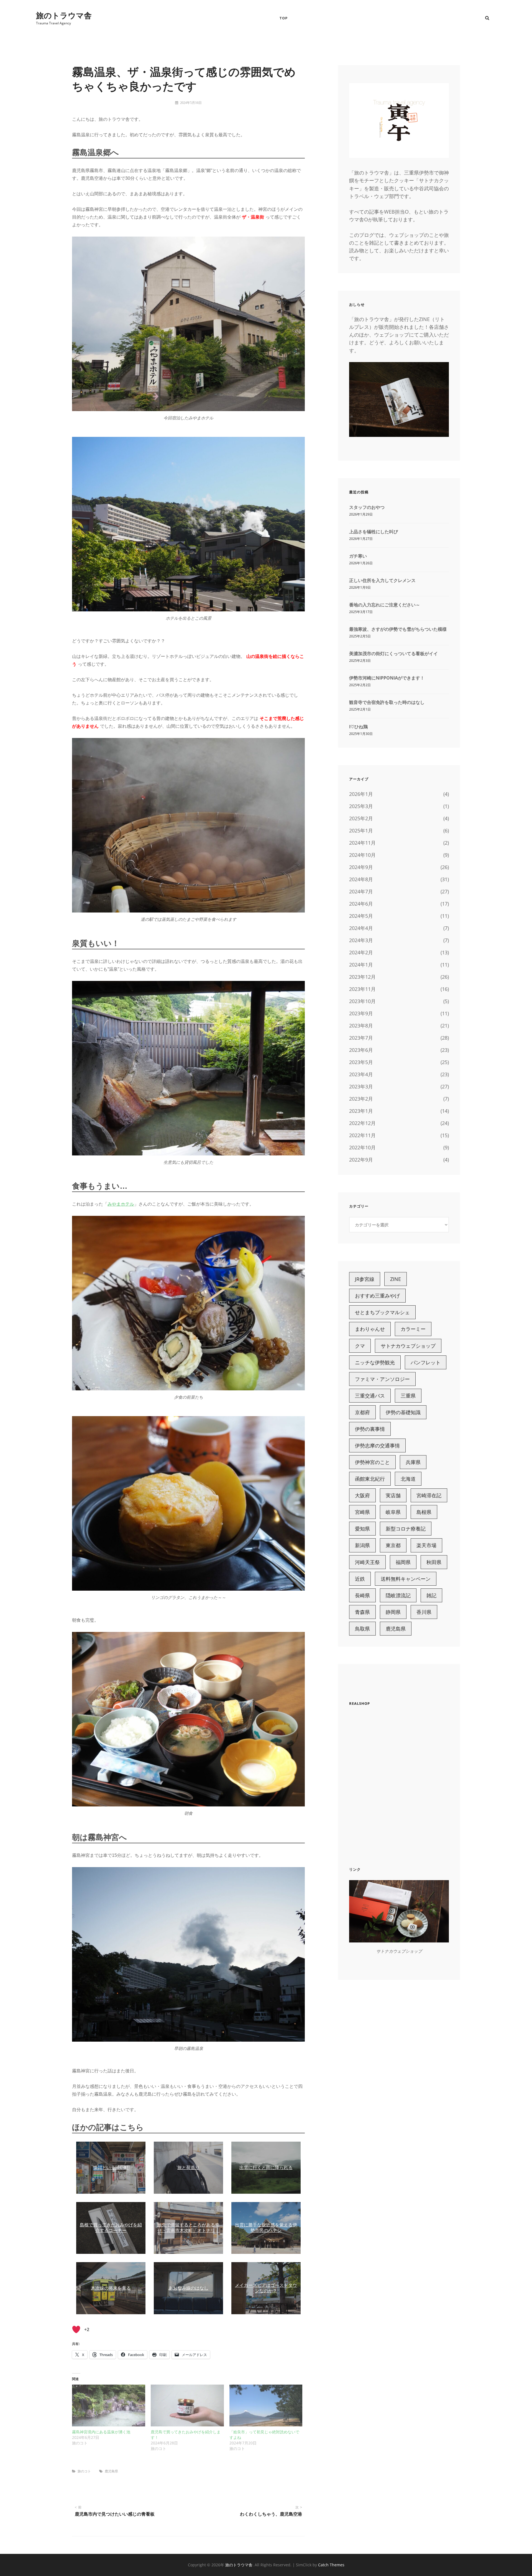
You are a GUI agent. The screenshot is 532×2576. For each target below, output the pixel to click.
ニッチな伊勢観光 (375, 1362)
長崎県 (362, 1595)
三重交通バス (370, 1396)
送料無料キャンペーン (406, 1579)
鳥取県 (362, 1629)
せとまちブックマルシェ (382, 1312)
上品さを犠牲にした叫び (374, 532)
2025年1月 (361, 831)
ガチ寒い (358, 556)
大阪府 (362, 1495)
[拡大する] (298, 253)
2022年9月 (361, 1160)
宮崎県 (362, 1512)
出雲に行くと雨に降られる (266, 2168)
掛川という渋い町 (111, 2168)
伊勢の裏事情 (370, 1429)
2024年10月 (362, 855)
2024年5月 (361, 916)
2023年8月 (361, 1026)
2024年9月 (361, 867)
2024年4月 (361, 928)
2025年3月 (361, 806)
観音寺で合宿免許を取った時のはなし (387, 702)
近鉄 (360, 1579)
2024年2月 (361, 952)
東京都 (393, 1545)
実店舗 (393, 1495)
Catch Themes (331, 2565)
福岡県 (403, 1562)
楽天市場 (426, 1545)
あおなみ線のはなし (188, 2288)
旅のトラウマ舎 (64, 15)
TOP (284, 18)
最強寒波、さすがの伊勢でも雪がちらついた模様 (398, 629)
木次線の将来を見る (111, 2288)
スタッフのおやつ (367, 507)
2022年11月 (362, 1135)
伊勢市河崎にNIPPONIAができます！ (387, 678)
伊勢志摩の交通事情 (377, 1445)
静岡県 (393, 1612)
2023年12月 (362, 977)
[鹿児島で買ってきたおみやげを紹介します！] (187, 2405)
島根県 (424, 1512)
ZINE (396, 1279)
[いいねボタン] (76, 2329)
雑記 (431, 1595)
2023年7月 (361, 1038)
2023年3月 (361, 1086)
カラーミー (413, 1329)
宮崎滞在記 (429, 1495)
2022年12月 (362, 1123)
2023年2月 (361, 1099)
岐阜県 (393, 1512)
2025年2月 (361, 818)
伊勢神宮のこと (372, 1462)
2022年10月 (362, 1147)
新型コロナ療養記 (406, 1529)
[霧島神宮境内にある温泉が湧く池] (109, 2405)
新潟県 (362, 1545)
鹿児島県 (111, 2471)
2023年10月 (362, 1001)
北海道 (408, 1479)
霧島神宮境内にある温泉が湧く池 (101, 2432)
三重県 (408, 1396)
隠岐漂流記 (398, 1595)
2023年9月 (361, 1013)
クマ (360, 1346)
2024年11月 (362, 843)
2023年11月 (362, 989)
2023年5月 (361, 1062)
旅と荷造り (188, 2168)
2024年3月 (361, 940)
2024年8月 (361, 879)
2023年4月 (361, 1074)
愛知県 (362, 1529)
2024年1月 (361, 965)
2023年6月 (361, 1050)
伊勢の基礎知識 (403, 1412)
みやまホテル (121, 1204)
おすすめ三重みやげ (377, 1296)
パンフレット (426, 1362)
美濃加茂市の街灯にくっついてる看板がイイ (393, 653)
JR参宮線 (365, 1279)
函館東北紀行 (370, 1479)
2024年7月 (361, 891)
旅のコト (84, 2471)
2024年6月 (361, 904)
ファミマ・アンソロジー (382, 1379)
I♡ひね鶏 (358, 727)
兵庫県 (413, 1462)
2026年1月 (361, 794)
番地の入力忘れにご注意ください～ (385, 605)
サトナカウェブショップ (408, 1346)
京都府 (362, 1412)
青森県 (362, 1612)
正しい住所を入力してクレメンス (382, 580)
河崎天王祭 (367, 1562)
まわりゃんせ (370, 1329)
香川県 (424, 1612)
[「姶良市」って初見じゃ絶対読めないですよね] (266, 2405)
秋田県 (434, 1562)
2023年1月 (361, 1111)
